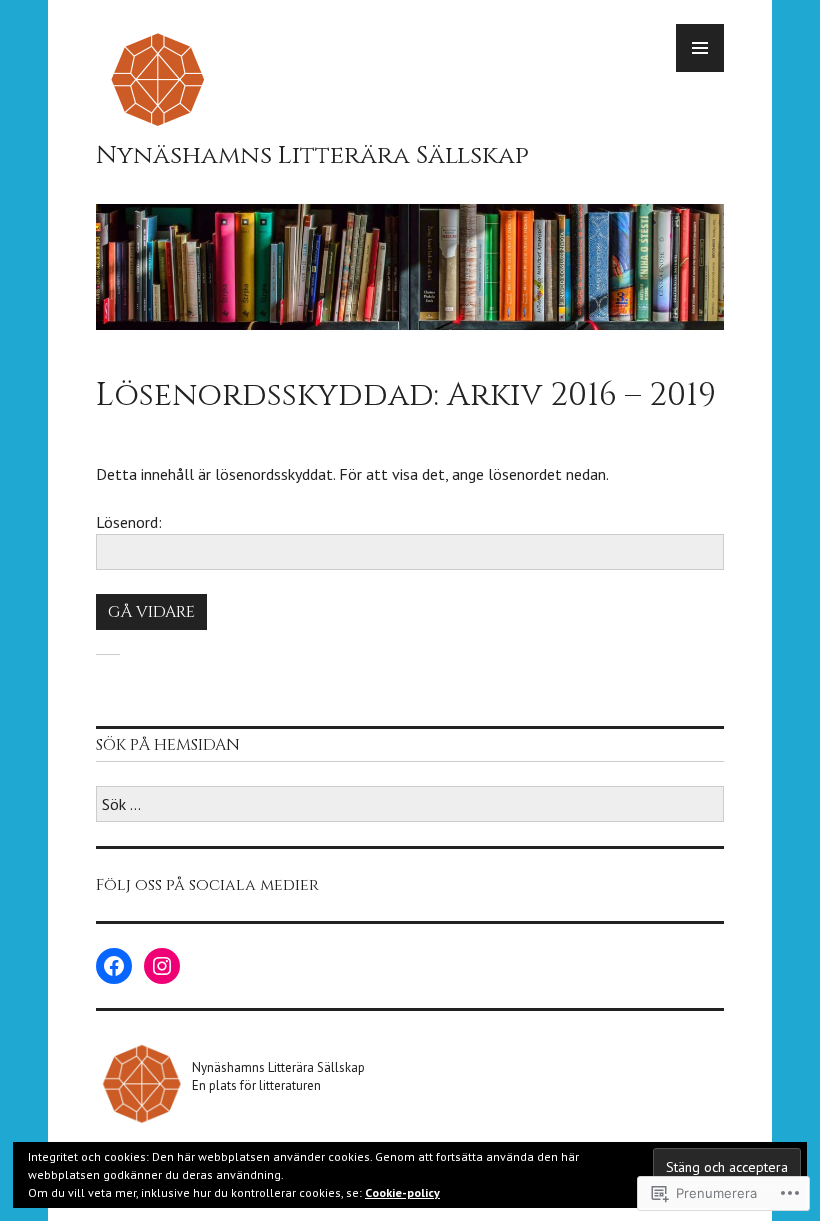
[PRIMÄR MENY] (700, 48)
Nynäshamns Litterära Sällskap (312, 155)
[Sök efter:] (410, 805)
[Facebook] (114, 966)
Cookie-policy (402, 1192)
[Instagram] (162, 966)
